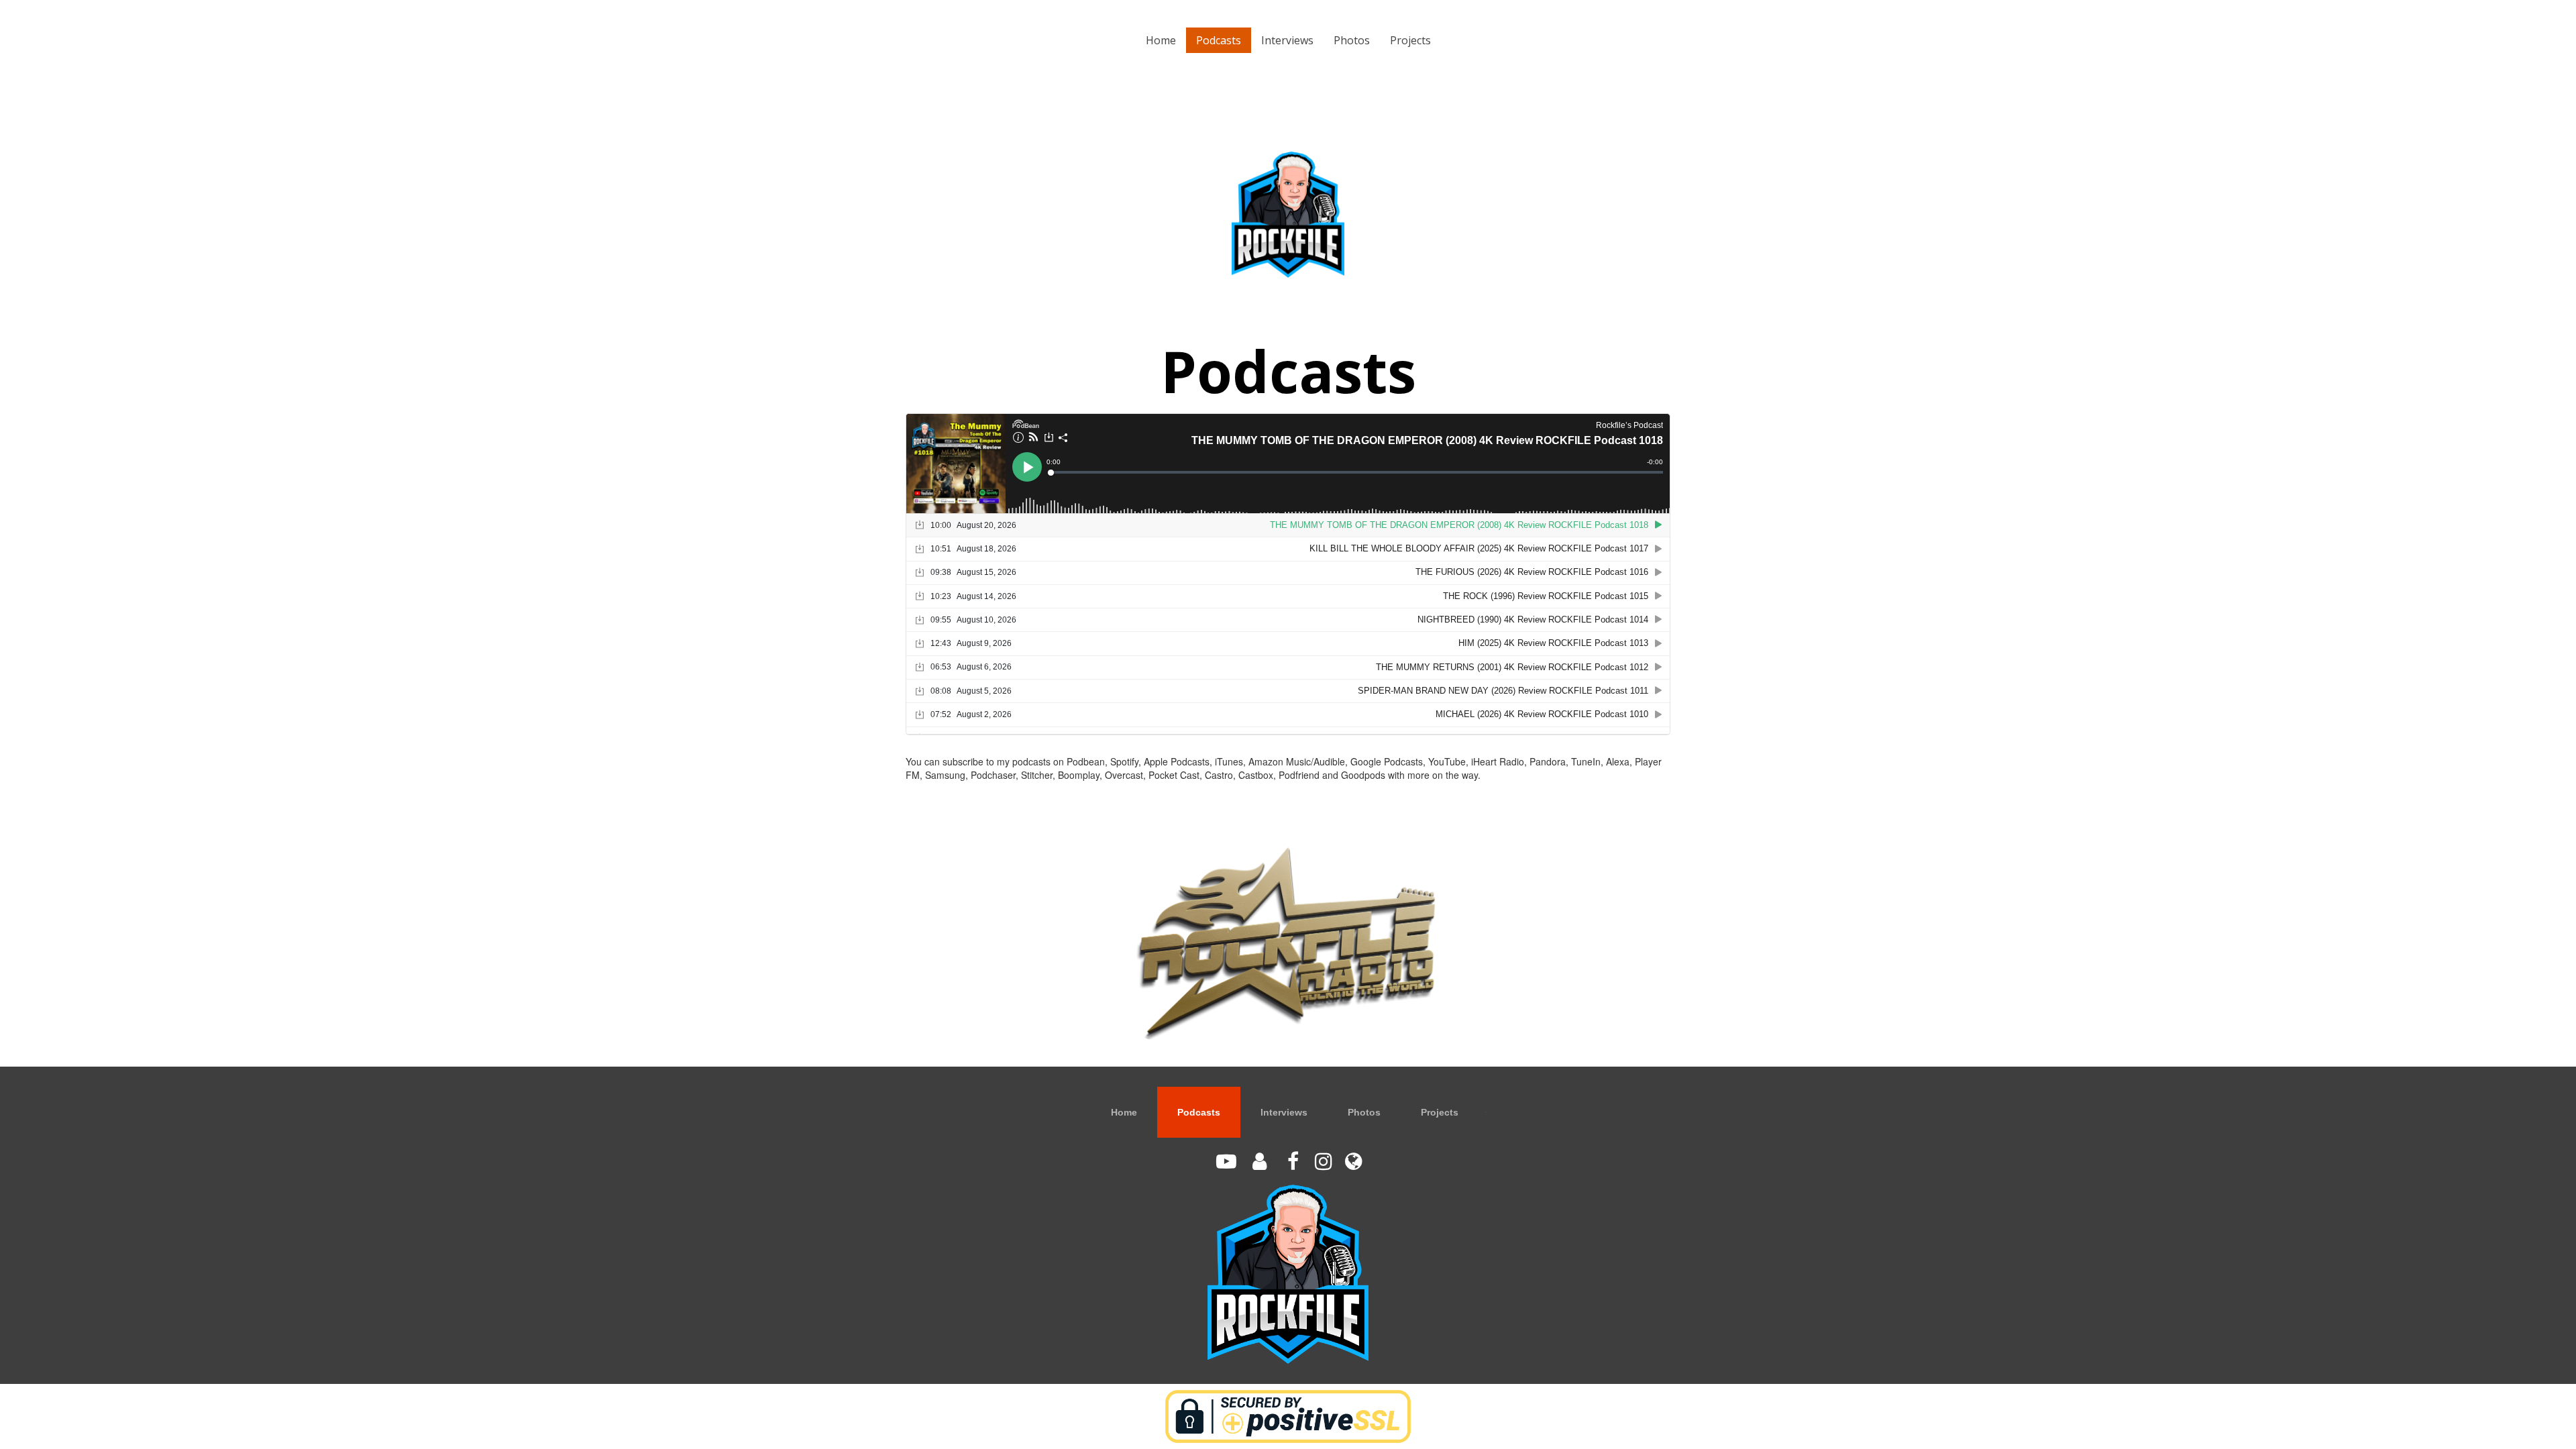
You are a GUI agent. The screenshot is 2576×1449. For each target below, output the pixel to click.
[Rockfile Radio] (1288, 943)
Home (1161, 40)
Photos (1352, 40)
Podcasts (1219, 40)
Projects (1410, 40)
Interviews (1287, 40)
